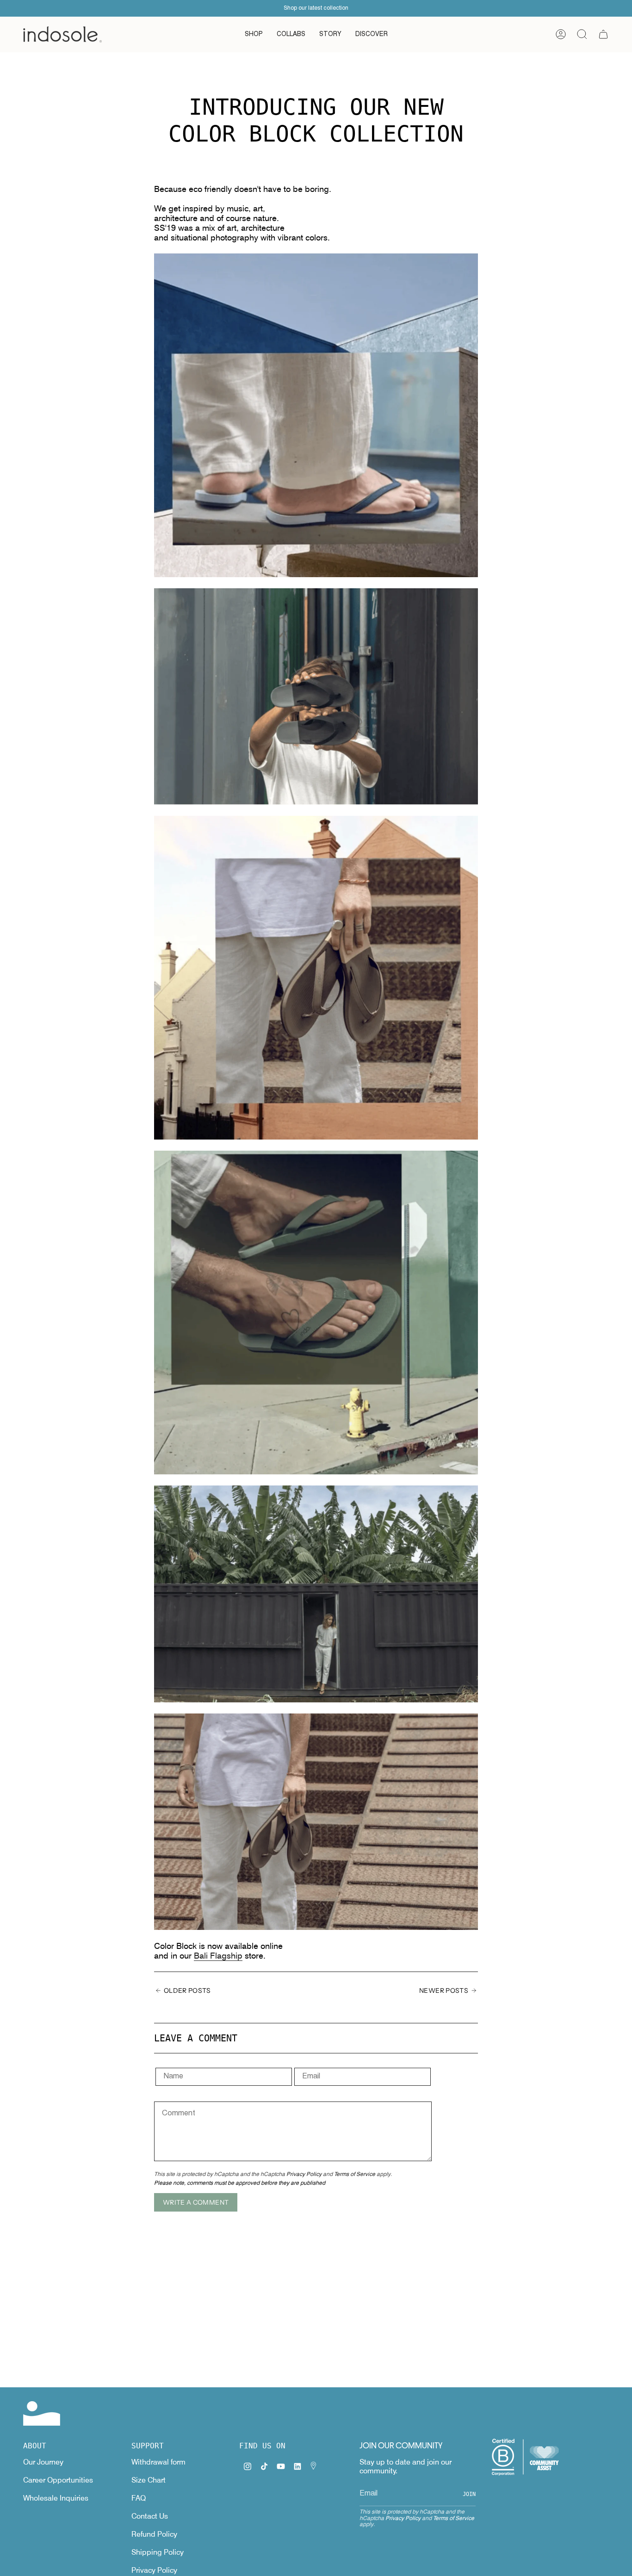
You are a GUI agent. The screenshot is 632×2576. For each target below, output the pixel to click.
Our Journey (43, 2462)
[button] (254, 34)
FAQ (139, 2498)
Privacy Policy (304, 2174)
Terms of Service (355, 2174)
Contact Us (150, 2516)
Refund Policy (154, 2534)
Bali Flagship (218, 1956)
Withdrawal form (158, 2462)
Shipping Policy (158, 2552)
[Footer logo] (42, 2413)
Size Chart (149, 2480)
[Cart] (603, 34)
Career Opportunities (58, 2480)
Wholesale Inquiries (56, 2498)
